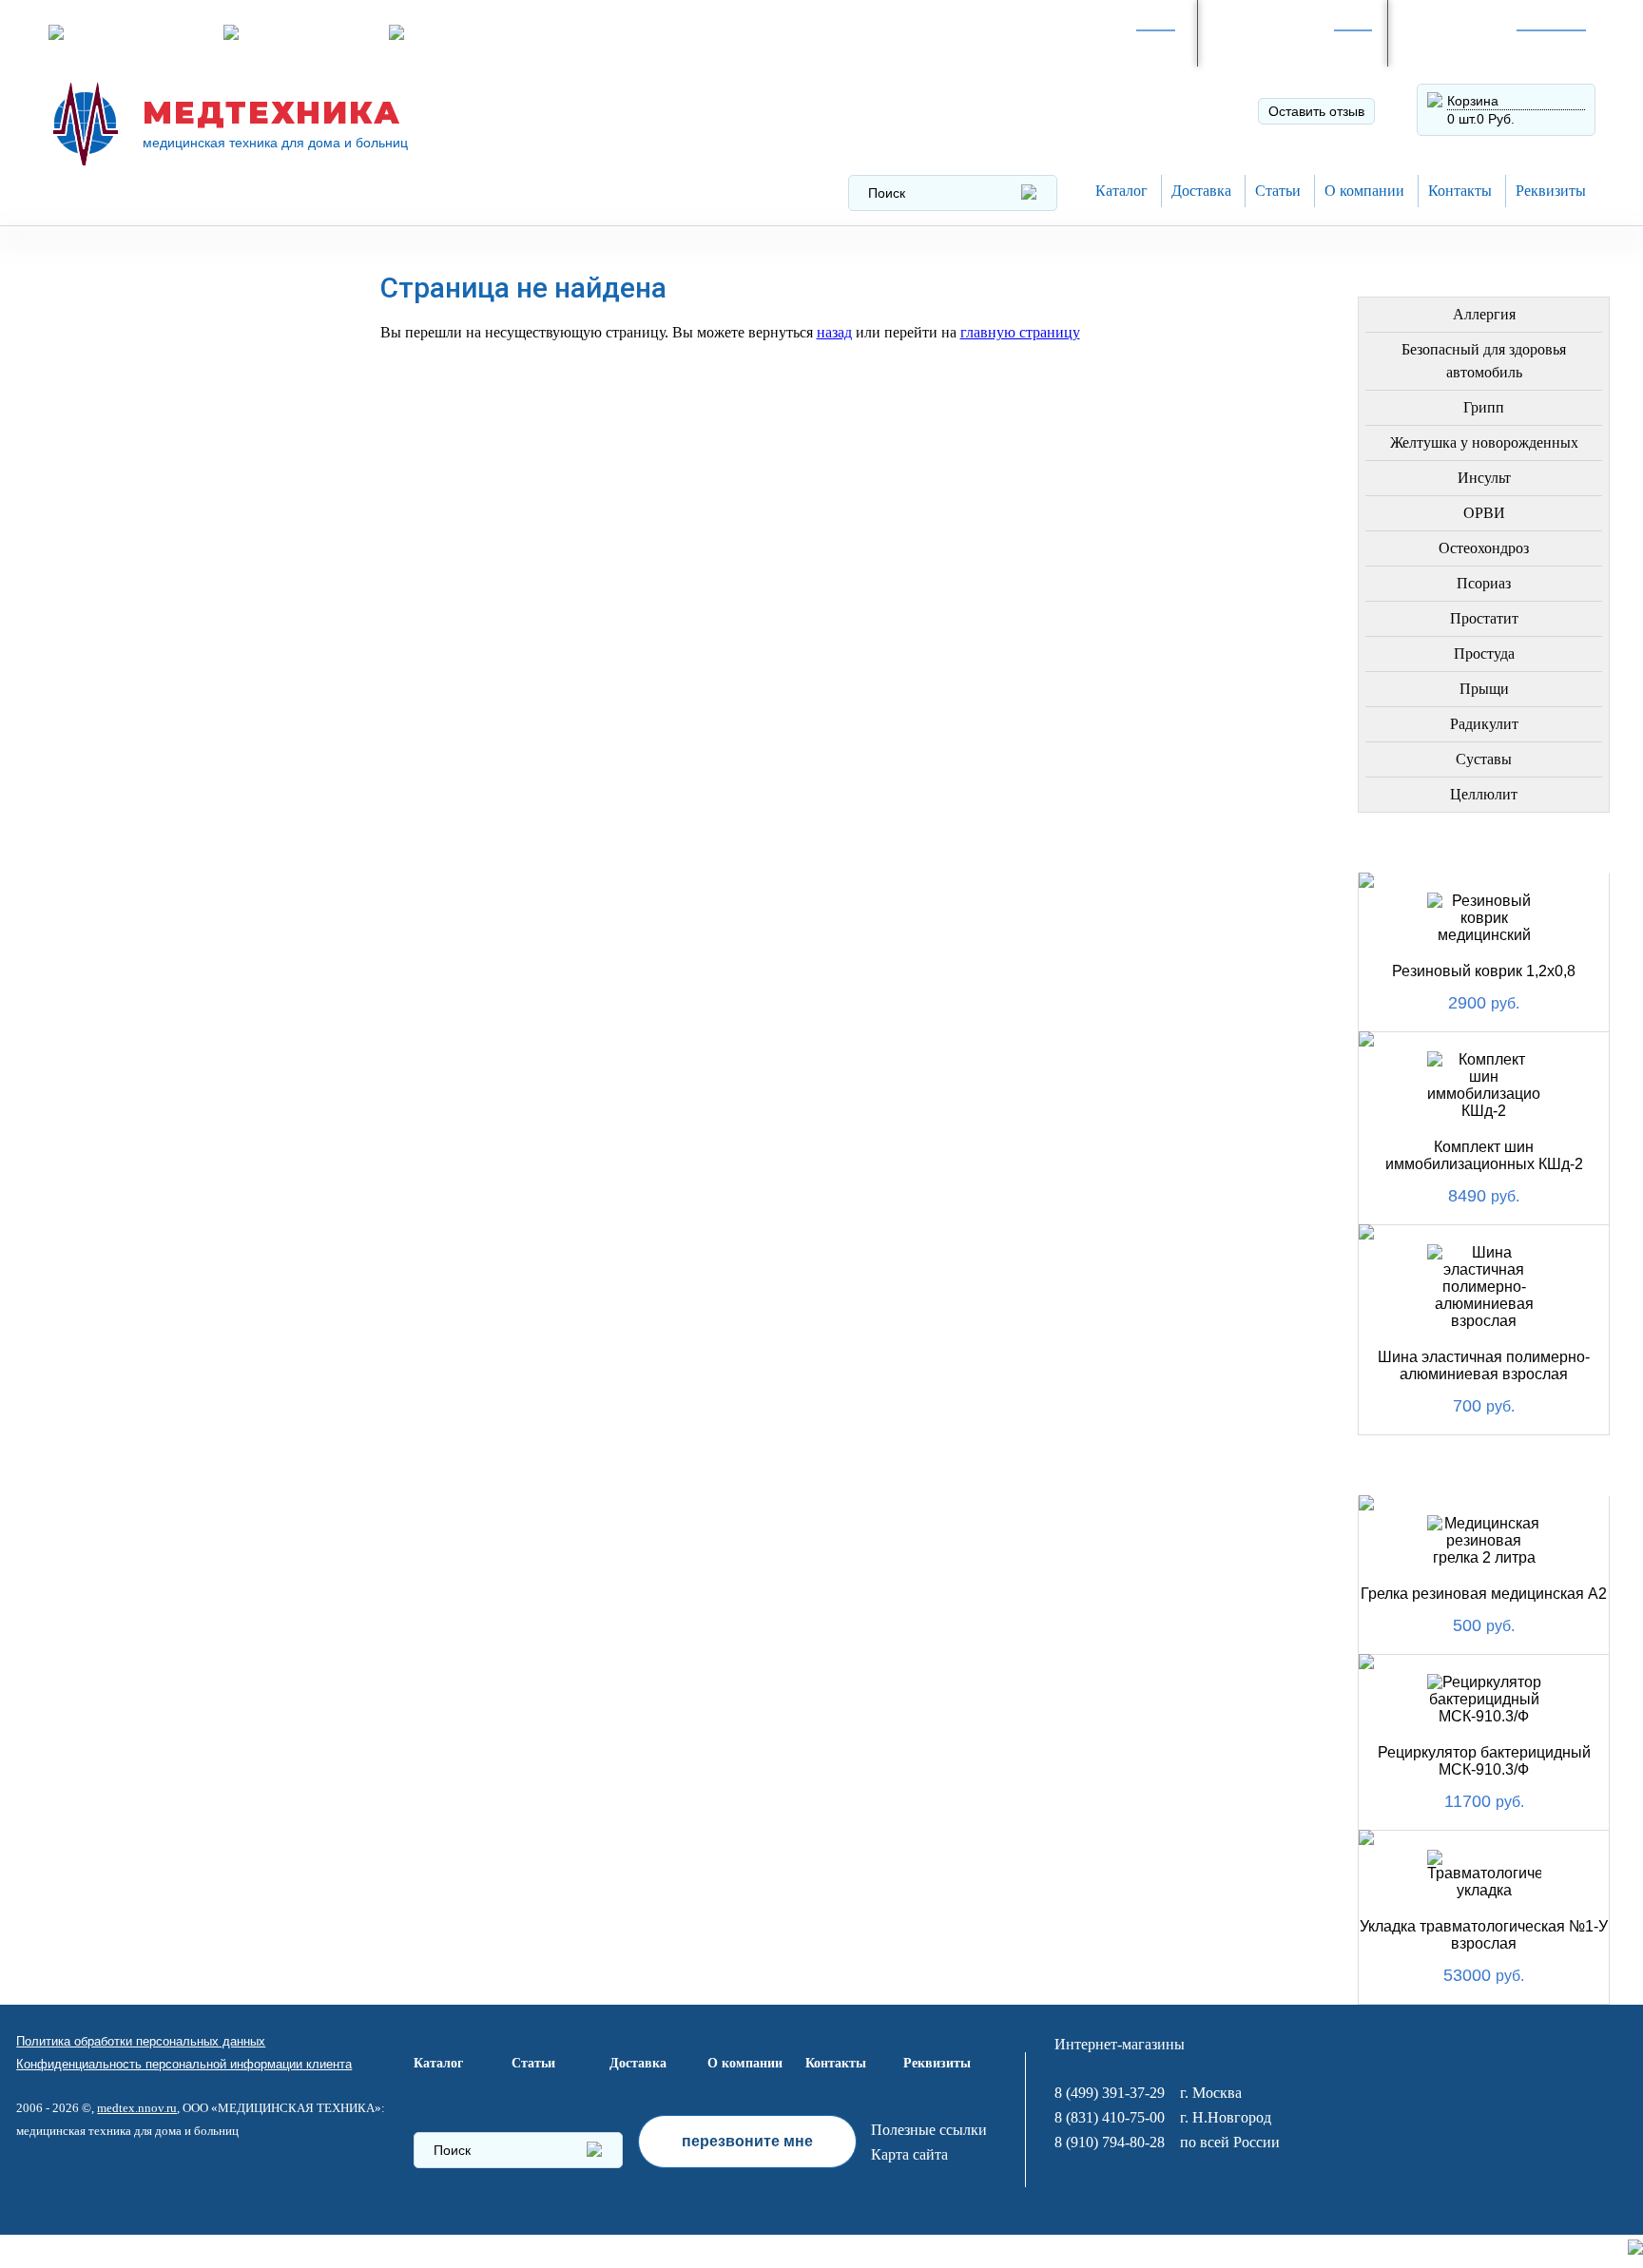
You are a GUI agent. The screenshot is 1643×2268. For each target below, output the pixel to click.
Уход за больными (140, 1015)
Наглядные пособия (148, 1106)
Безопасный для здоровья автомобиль (1484, 361)
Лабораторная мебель (155, 878)
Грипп (1484, 407)
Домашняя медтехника (159, 454)
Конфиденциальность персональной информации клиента (184, 2064)
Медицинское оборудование (125, 284)
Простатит (1484, 618)
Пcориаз (1484, 583)
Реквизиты (1551, 191)
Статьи (1278, 191)
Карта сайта (909, 2154)
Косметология (125, 591)
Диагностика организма (164, 773)
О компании (1364, 191)
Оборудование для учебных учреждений (179, 1158)
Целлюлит (1484, 794)
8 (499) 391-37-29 (1092, 43)
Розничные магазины (139, 32)
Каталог (1121, 191)
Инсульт (1484, 478)
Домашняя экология (150, 969)
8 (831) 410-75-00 (1110, 2117)
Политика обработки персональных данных (141, 2041)
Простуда (1484, 653)
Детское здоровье (140, 682)
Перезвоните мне (303, 32)
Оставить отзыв (1316, 111)
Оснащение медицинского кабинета (175, 343)
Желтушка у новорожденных (1484, 442)
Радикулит (1484, 724)
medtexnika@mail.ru (475, 32)
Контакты (1460, 191)
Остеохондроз (1484, 548)
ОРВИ (1484, 513)
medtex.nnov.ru (137, 2108)
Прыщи (1484, 689)
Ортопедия (109, 500)
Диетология (114, 545)
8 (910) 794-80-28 (1283, 43)
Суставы (1484, 759)
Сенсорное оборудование (174, 1060)
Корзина (1473, 101)
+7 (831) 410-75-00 (1478, 43)
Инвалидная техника (150, 728)
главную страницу (1020, 332)
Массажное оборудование (175, 923)
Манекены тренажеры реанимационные (154, 402)
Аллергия (1484, 314)
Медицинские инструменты (121, 826)
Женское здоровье (143, 636)
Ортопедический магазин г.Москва (169, 1217)
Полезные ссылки (929, 2130)
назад (834, 332)
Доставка (1201, 191)
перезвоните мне (747, 2141)
